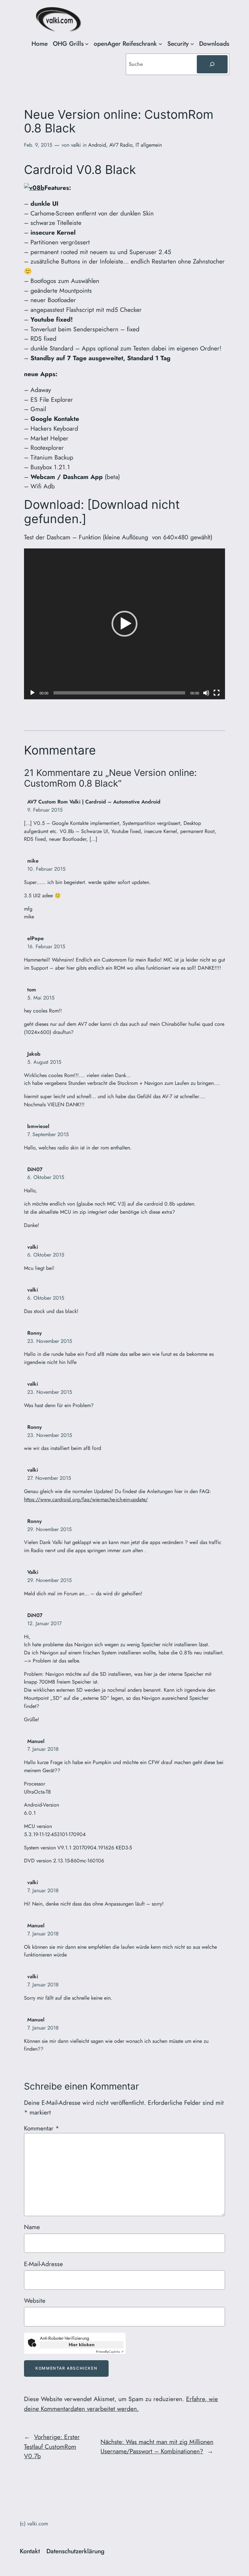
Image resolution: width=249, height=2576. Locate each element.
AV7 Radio (121, 145)
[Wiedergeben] (32, 693)
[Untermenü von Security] (192, 44)
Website (35, 2300)
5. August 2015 (44, 1062)
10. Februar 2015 (46, 869)
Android (97, 145)
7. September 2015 (48, 1134)
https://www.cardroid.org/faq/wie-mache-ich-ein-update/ (86, 1499)
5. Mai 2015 (41, 998)
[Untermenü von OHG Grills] (87, 44)
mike (33, 861)
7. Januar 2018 (43, 1749)
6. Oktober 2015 (46, 1177)
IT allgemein (149, 145)
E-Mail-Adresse (43, 2264)
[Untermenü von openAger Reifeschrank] (160, 44)
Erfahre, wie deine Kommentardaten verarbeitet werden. (121, 2404)
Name (32, 2227)
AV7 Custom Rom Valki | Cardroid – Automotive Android (94, 802)
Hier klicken (82, 2345)
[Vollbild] (217, 693)
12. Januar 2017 (44, 1623)
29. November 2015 (49, 1529)
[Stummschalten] (206, 693)
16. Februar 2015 (46, 946)
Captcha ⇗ (110, 2352)
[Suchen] (212, 64)
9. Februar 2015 (45, 810)
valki (76, 145)
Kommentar (41, 2128)
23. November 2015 (50, 1341)
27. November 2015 (49, 1478)
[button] (124, 624)
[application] (124, 624)
